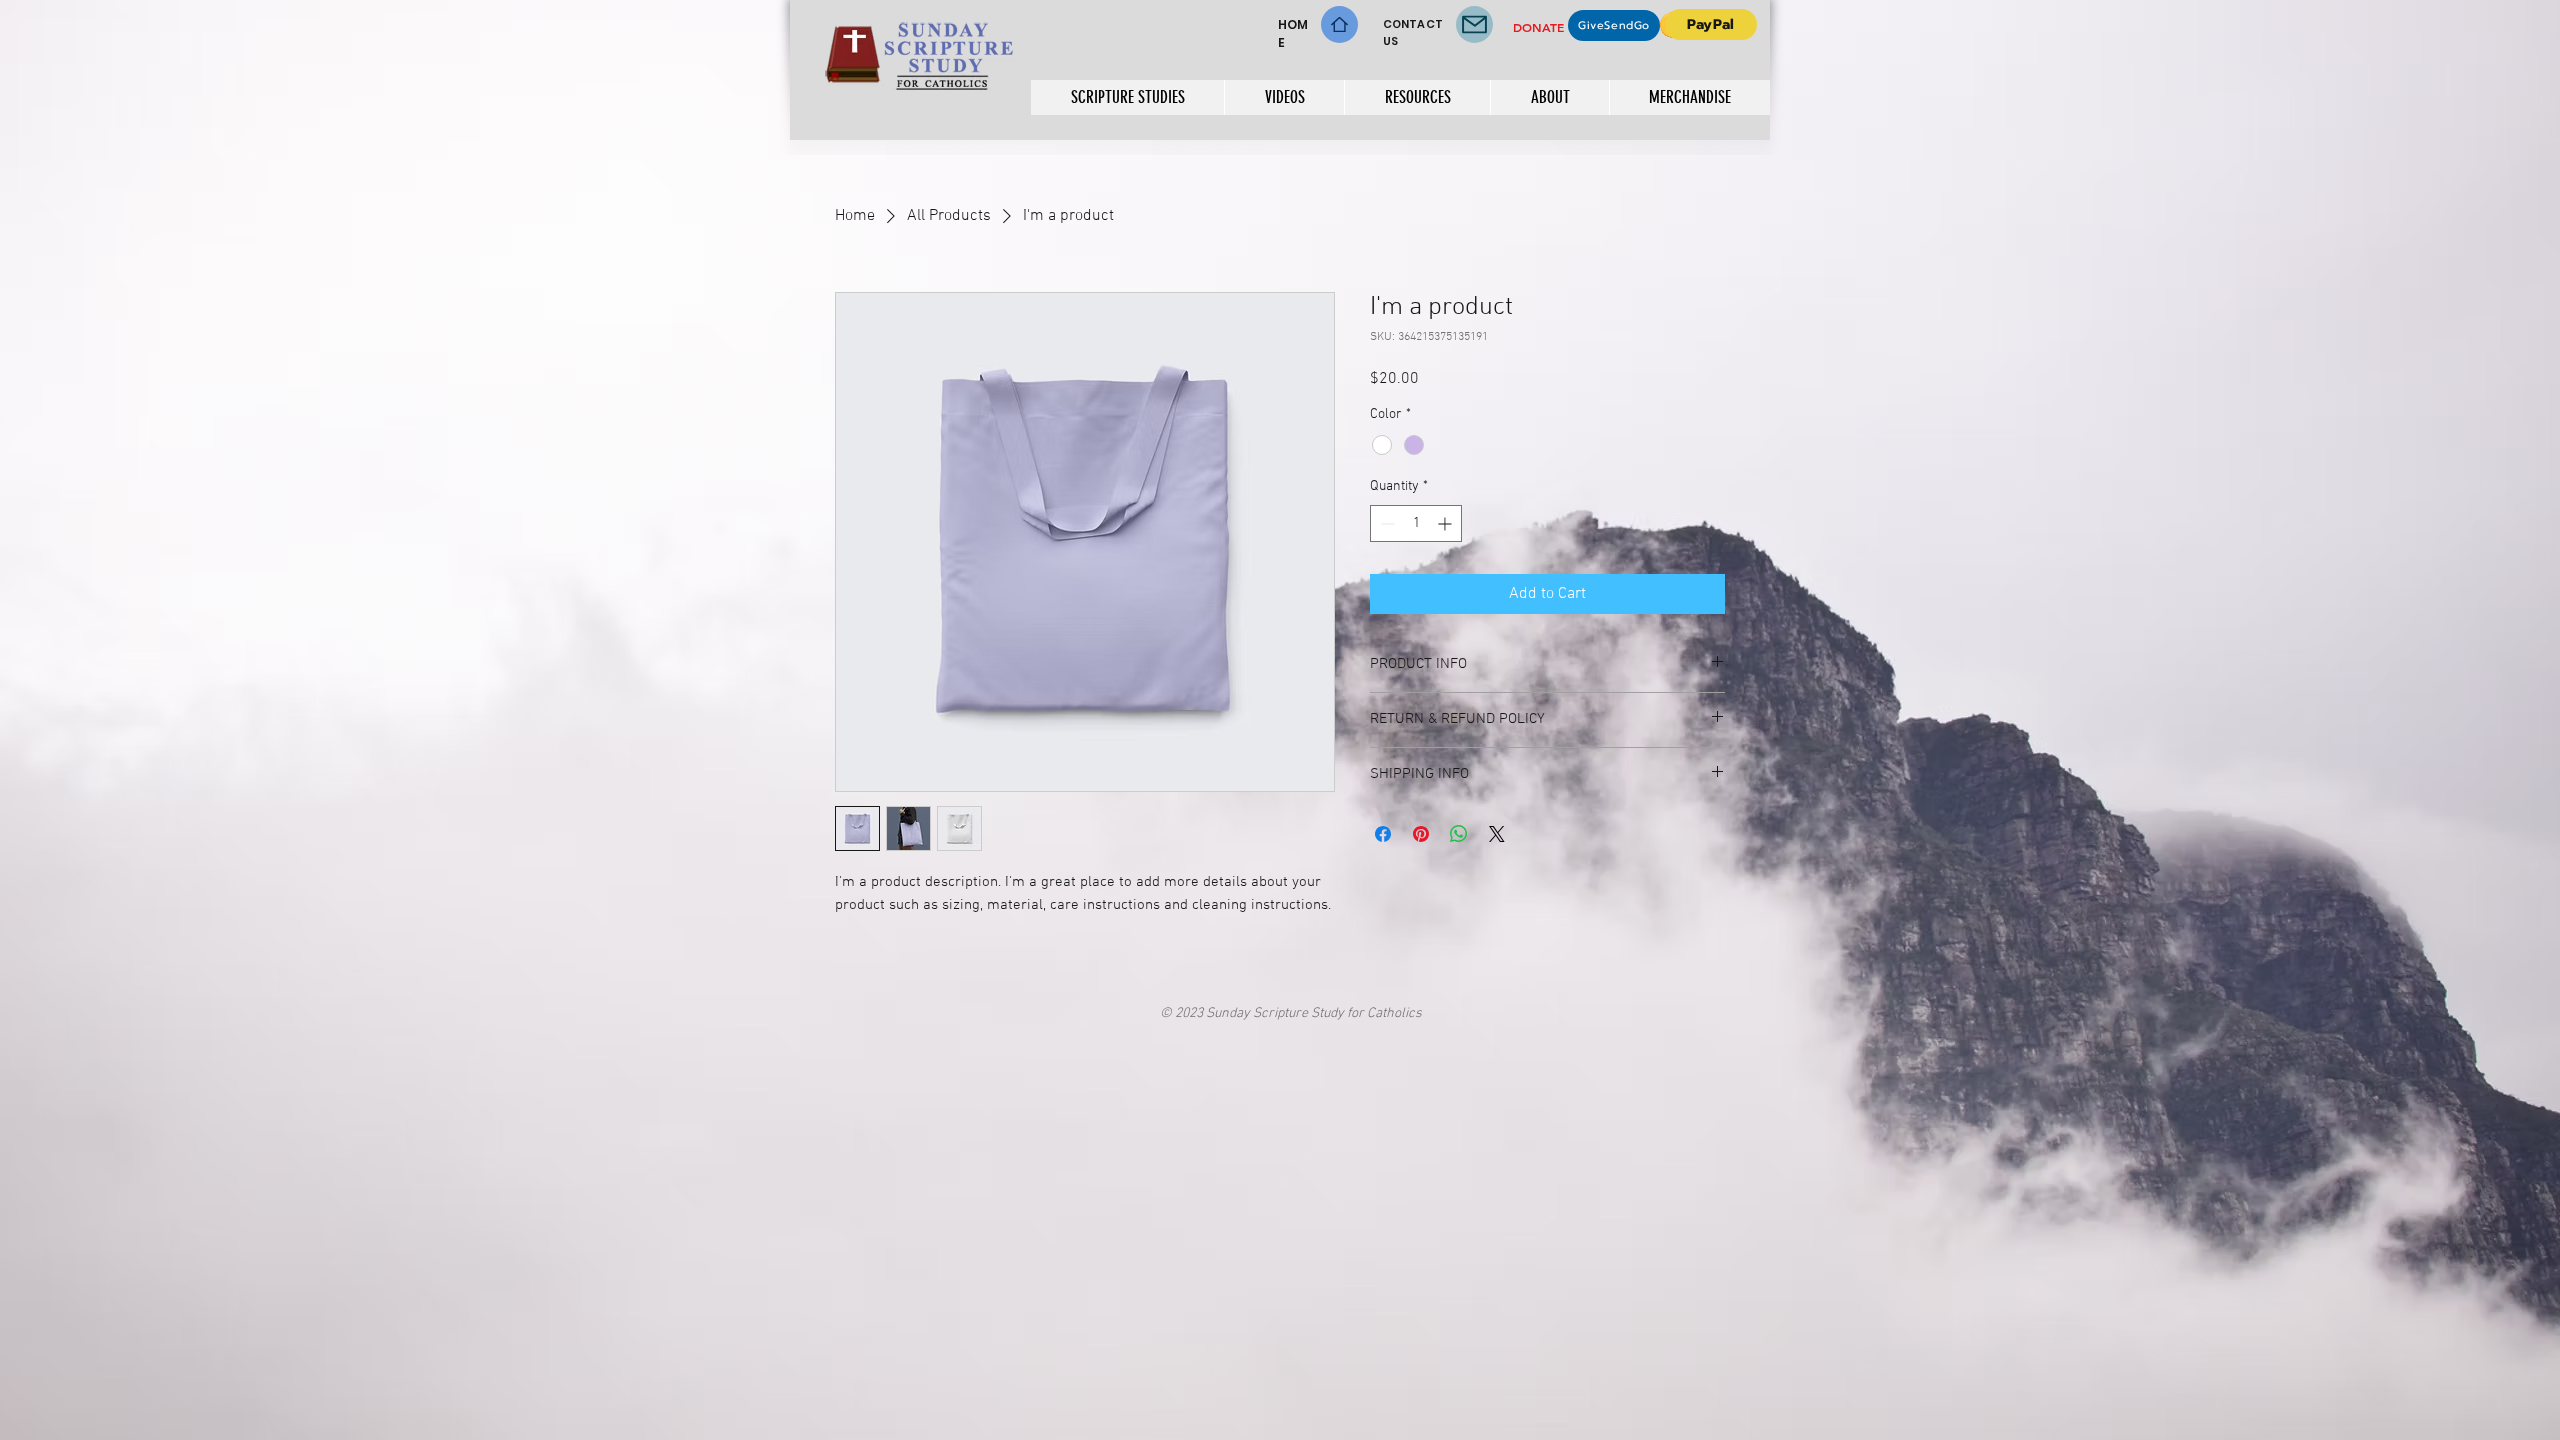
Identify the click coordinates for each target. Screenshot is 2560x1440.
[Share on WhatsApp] (1459, 834)
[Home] (1339, 24)
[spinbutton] (1416, 523)
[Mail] (1474, 24)
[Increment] (1446, 523)
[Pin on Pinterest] (1421, 834)
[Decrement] (1385, 523)
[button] (1127, 97)
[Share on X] (1497, 834)
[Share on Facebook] (1383, 834)
